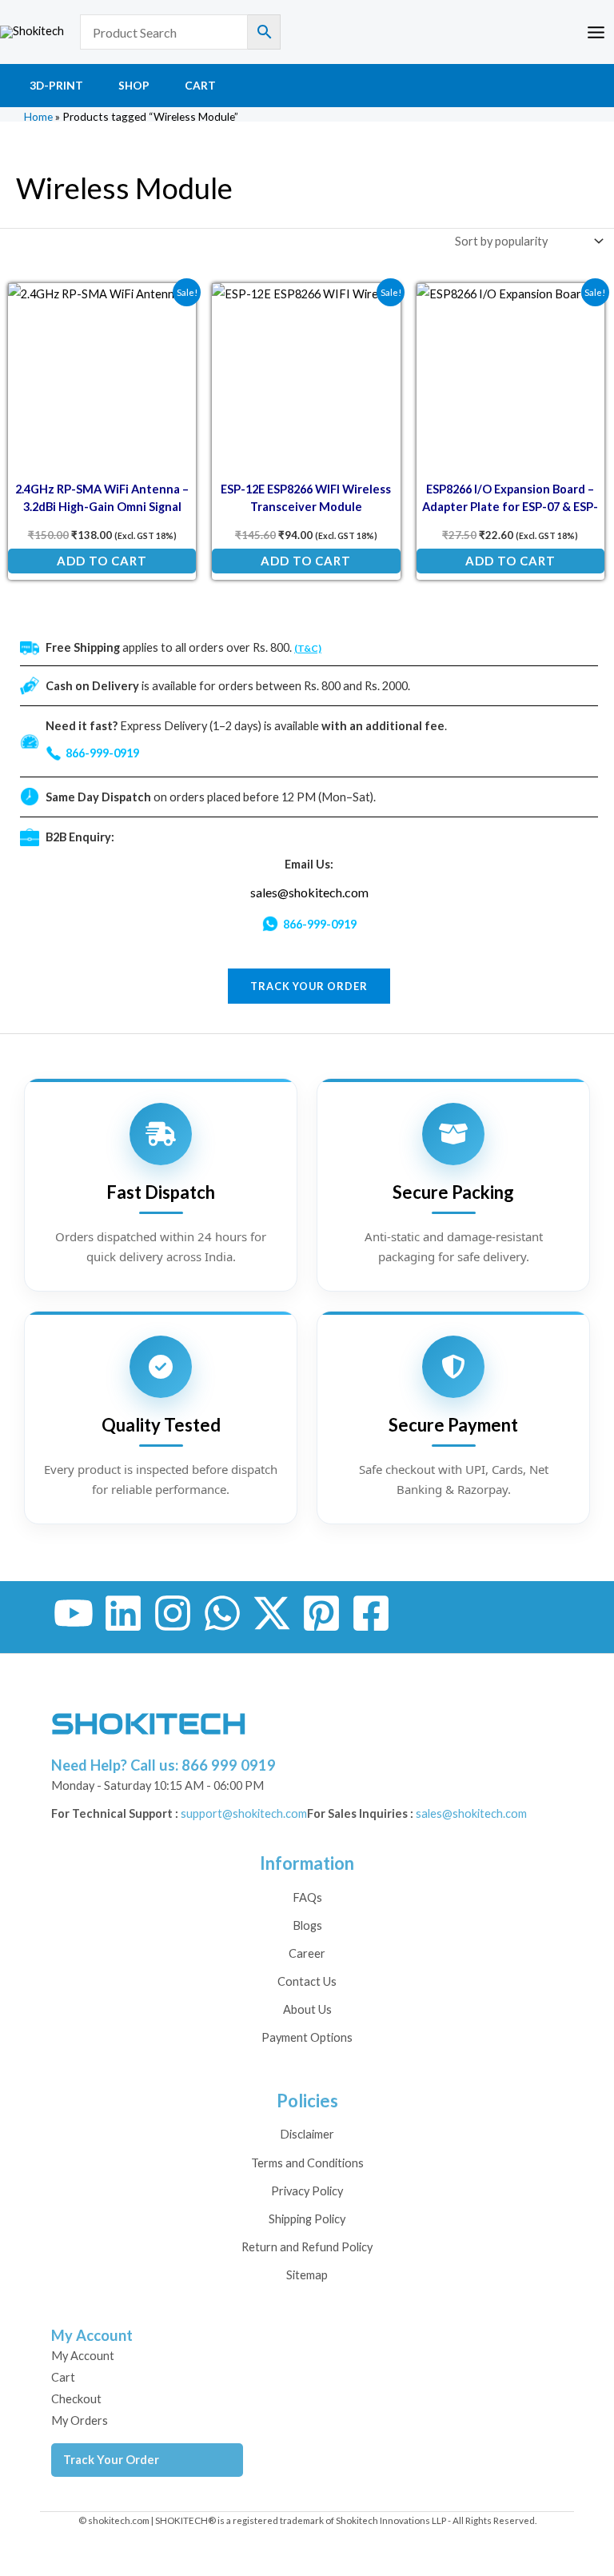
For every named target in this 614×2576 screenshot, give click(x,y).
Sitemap (307, 2275)
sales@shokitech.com (309, 892)
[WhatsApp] (222, 1613)
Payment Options (307, 2037)
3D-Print (56, 85)
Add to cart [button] (102, 561)
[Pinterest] (321, 1613)
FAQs (307, 1897)
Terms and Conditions (307, 2163)
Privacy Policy (307, 2191)
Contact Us (307, 1981)
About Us (307, 2009)
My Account (83, 2356)
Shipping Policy (307, 2219)
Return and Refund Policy (307, 2247)
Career (307, 1953)
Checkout (76, 2399)
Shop (134, 85)
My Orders (80, 2420)
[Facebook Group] (371, 1613)
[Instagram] (173, 1613)
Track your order (309, 986)
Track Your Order (111, 2460)
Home (38, 116)
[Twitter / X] (272, 1613)
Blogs (307, 1925)
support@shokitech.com (244, 1813)
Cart (200, 85)
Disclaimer (307, 2134)
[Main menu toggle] (596, 32)
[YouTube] (74, 1613)
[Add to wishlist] (172, 307)
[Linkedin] (123, 1613)
